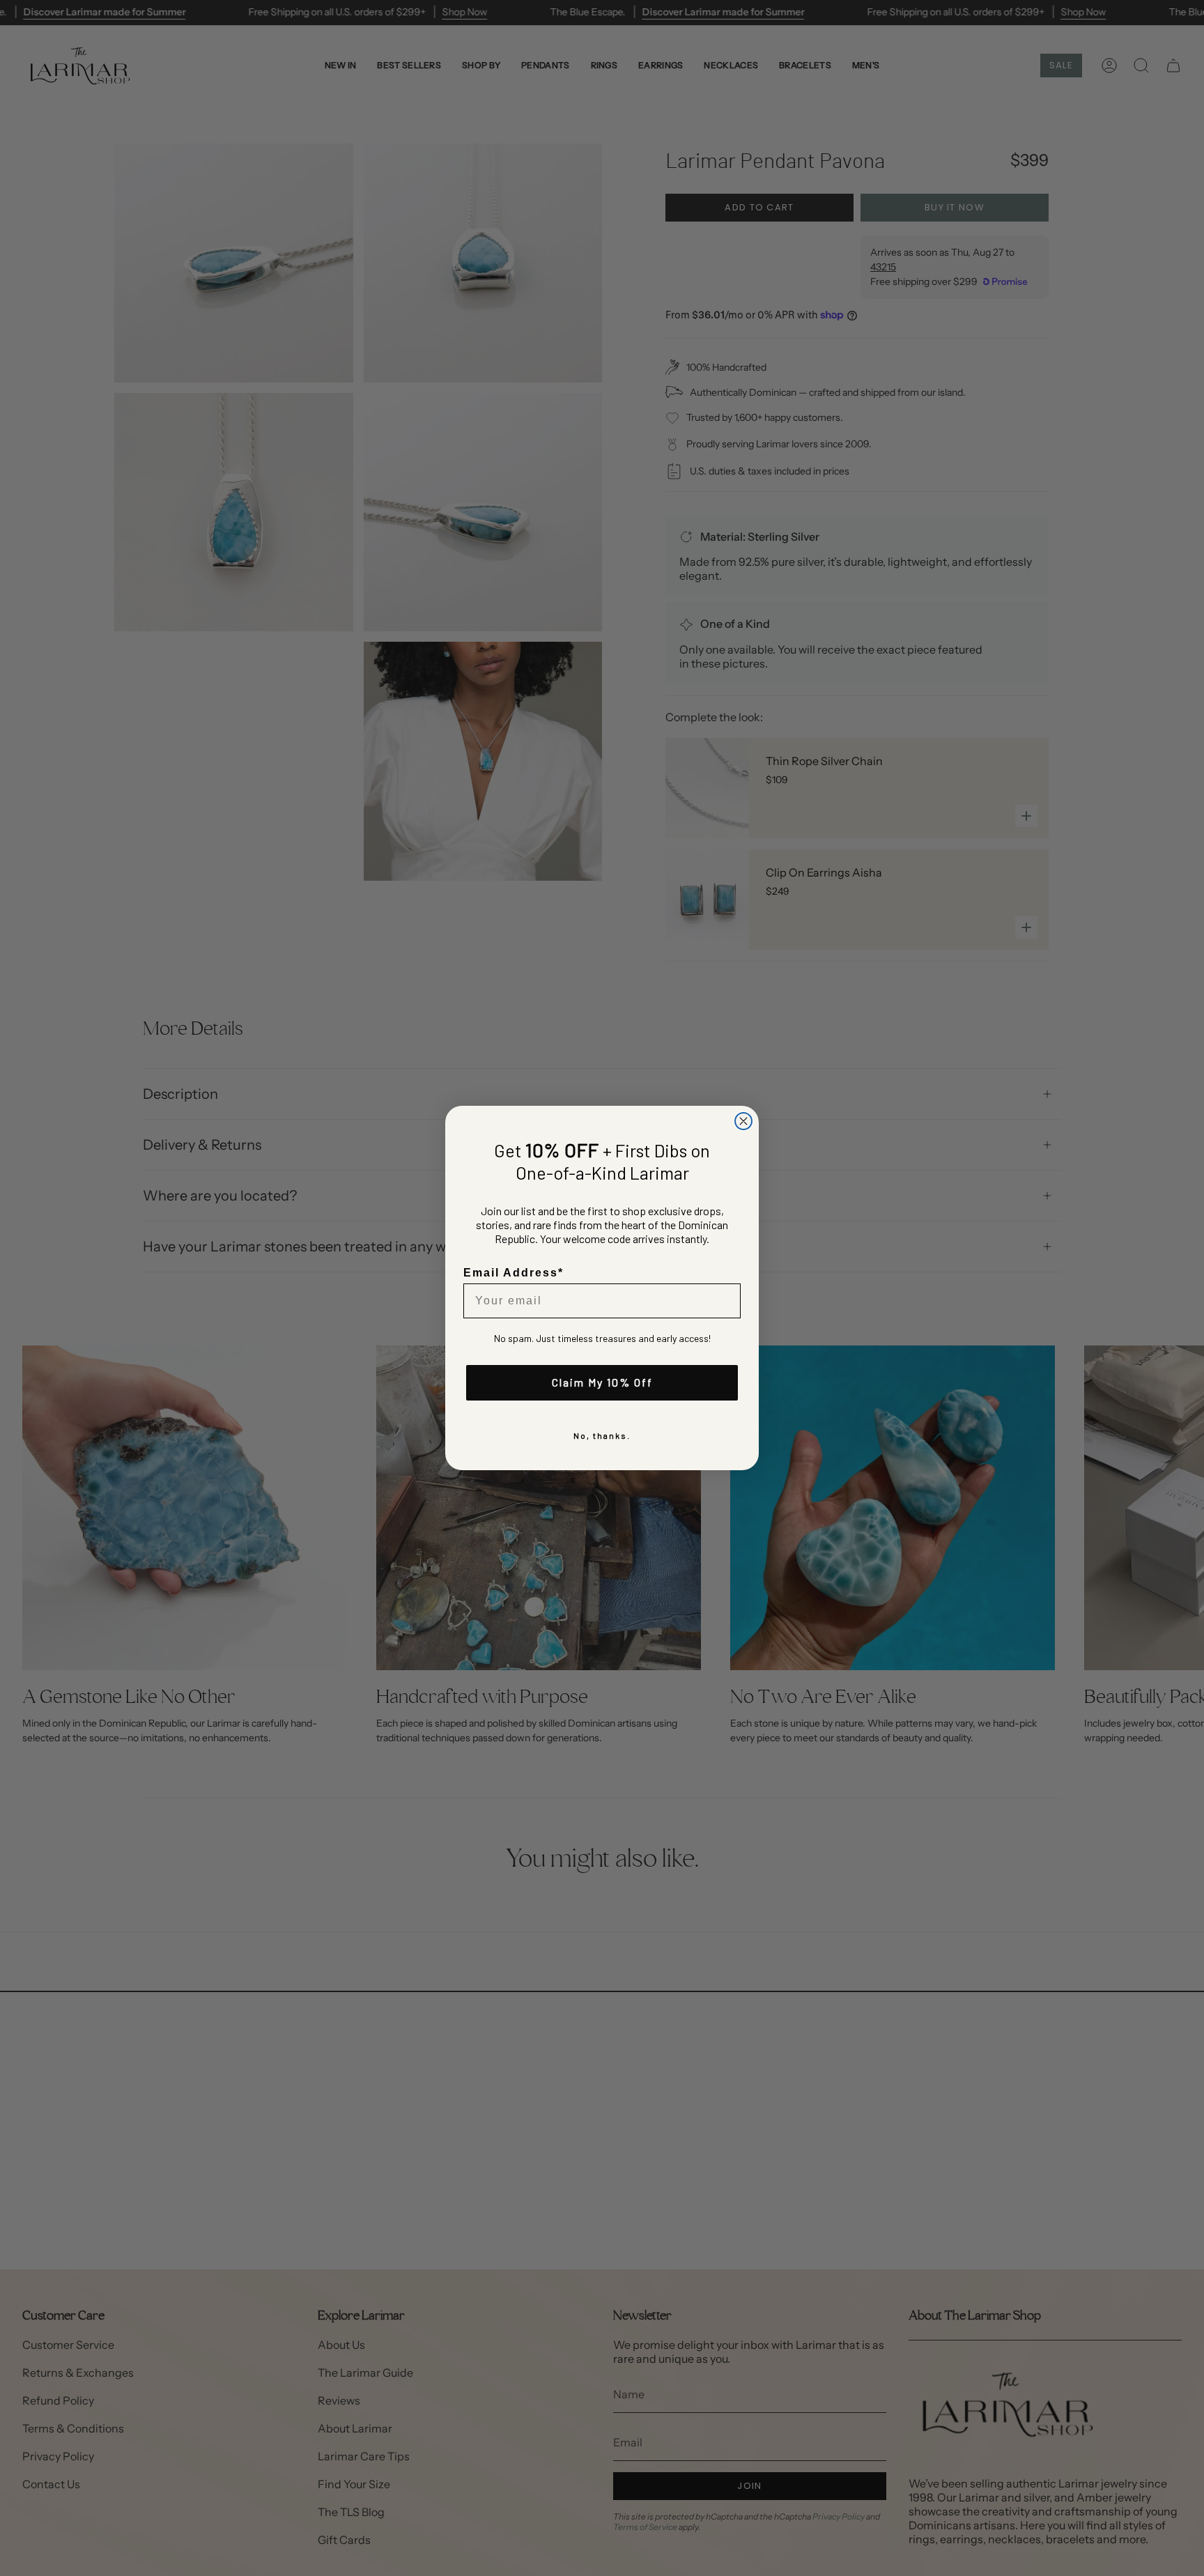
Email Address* (514, 1273)
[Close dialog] (743, 1121)
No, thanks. (602, 1435)
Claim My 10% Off (602, 1382)
